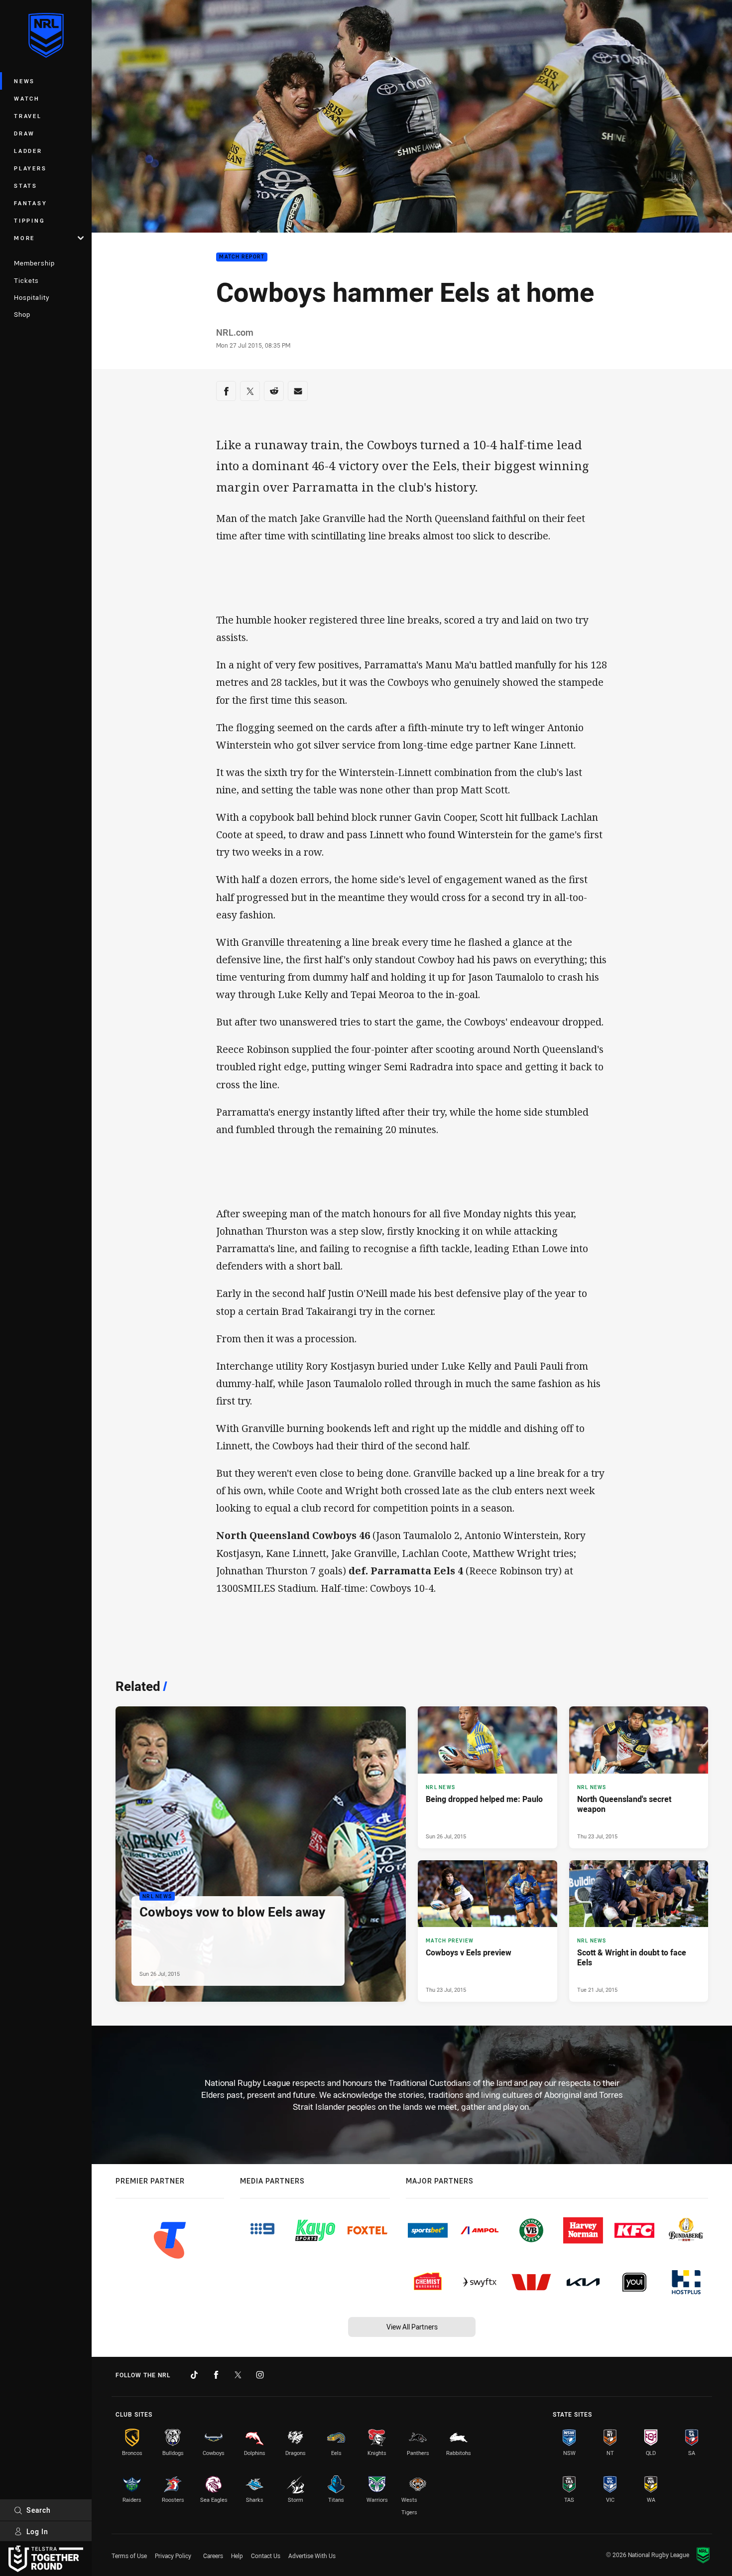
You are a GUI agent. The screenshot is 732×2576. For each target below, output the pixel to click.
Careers (213, 2556)
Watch (27, 98)
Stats (26, 186)
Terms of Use (129, 2556)
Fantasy (30, 203)
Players (30, 168)
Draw (24, 133)
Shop (22, 314)
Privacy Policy (173, 2556)
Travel (28, 116)
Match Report (242, 257)
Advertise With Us (312, 2556)
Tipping (29, 220)
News (24, 81)
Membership (34, 263)
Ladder (28, 151)
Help (237, 2556)
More (24, 238)
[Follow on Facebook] (216, 2375)
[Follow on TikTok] (194, 2375)
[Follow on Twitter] (238, 2375)
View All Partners (412, 2327)
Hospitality (32, 297)
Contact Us (266, 2556)
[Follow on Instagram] (260, 2375)
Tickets (26, 280)
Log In (37, 2531)
